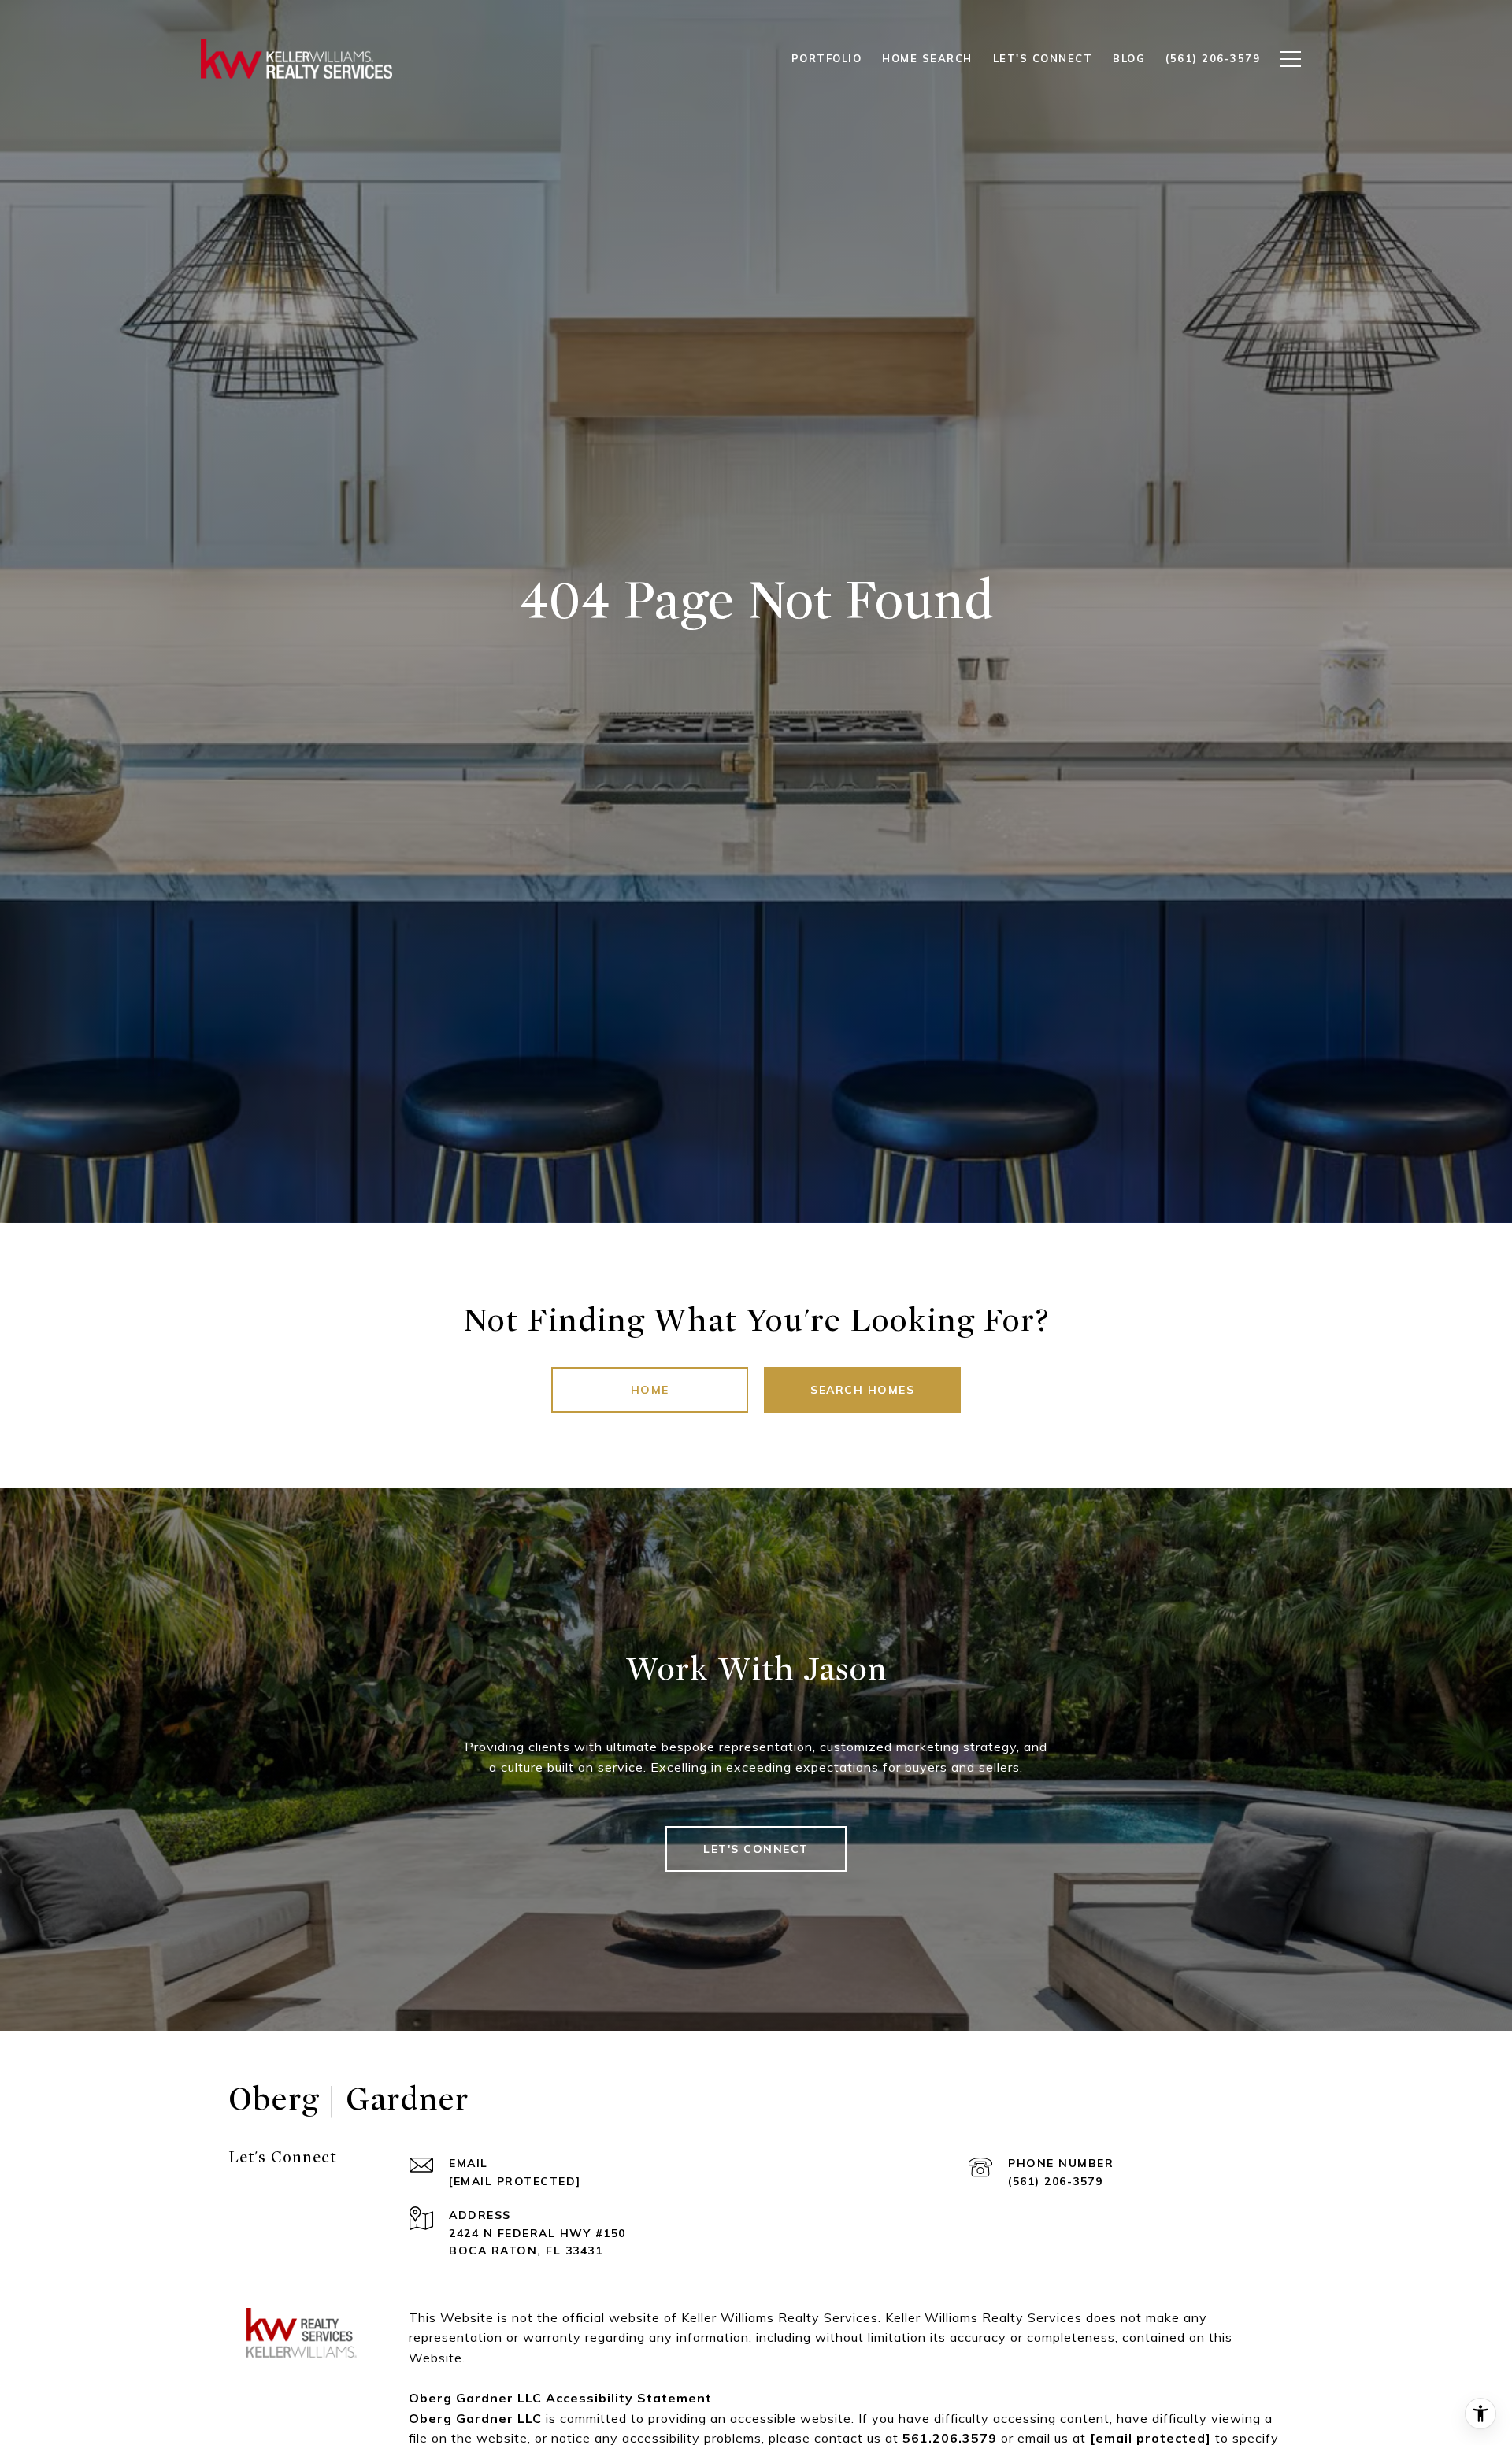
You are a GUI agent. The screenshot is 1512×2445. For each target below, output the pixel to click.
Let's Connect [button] (756, 1849)
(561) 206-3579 (1055, 2181)
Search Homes (862, 1390)
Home (650, 1390)
